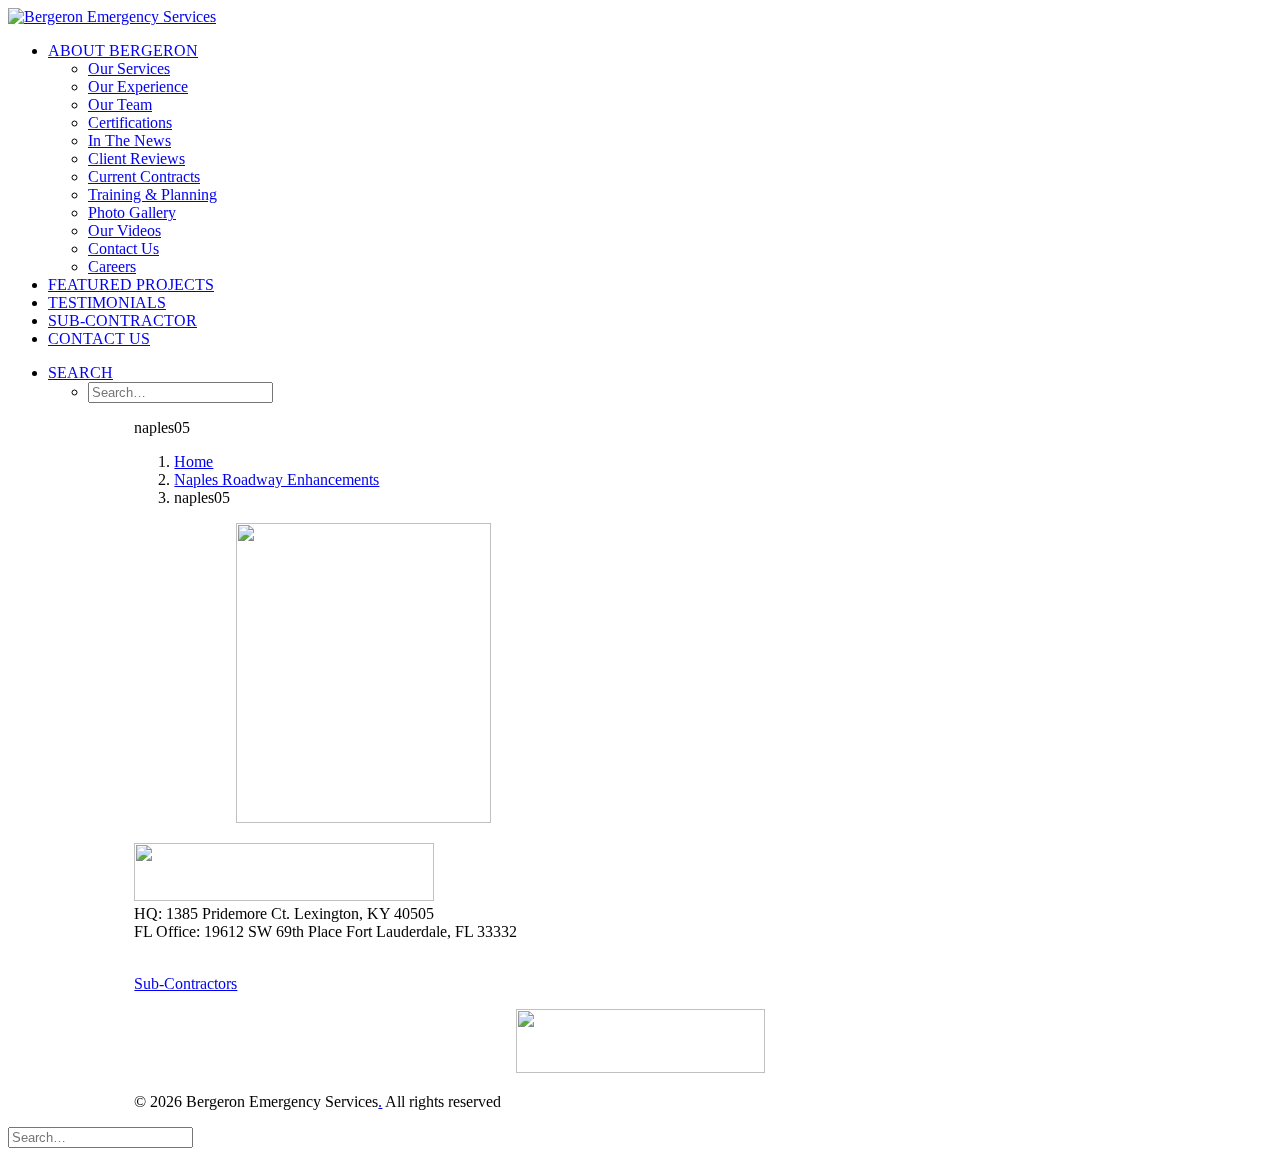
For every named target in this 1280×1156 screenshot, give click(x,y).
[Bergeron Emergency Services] (640, 17)
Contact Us (123, 248)
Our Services (129, 68)
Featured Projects (131, 284)
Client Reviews (136, 158)
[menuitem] (660, 159)
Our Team (120, 104)
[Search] (100, 1136)
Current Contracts (144, 176)
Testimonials (107, 302)
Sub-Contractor (122, 320)
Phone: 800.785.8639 (202, 949)
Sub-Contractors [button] (185, 983)
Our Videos (124, 230)
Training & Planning (152, 194)
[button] (80, 372)
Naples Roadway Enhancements (276, 479)
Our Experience (138, 86)
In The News (129, 140)
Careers (112, 266)
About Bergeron (123, 50)
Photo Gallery (132, 212)
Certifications (130, 122)
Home (193, 461)
